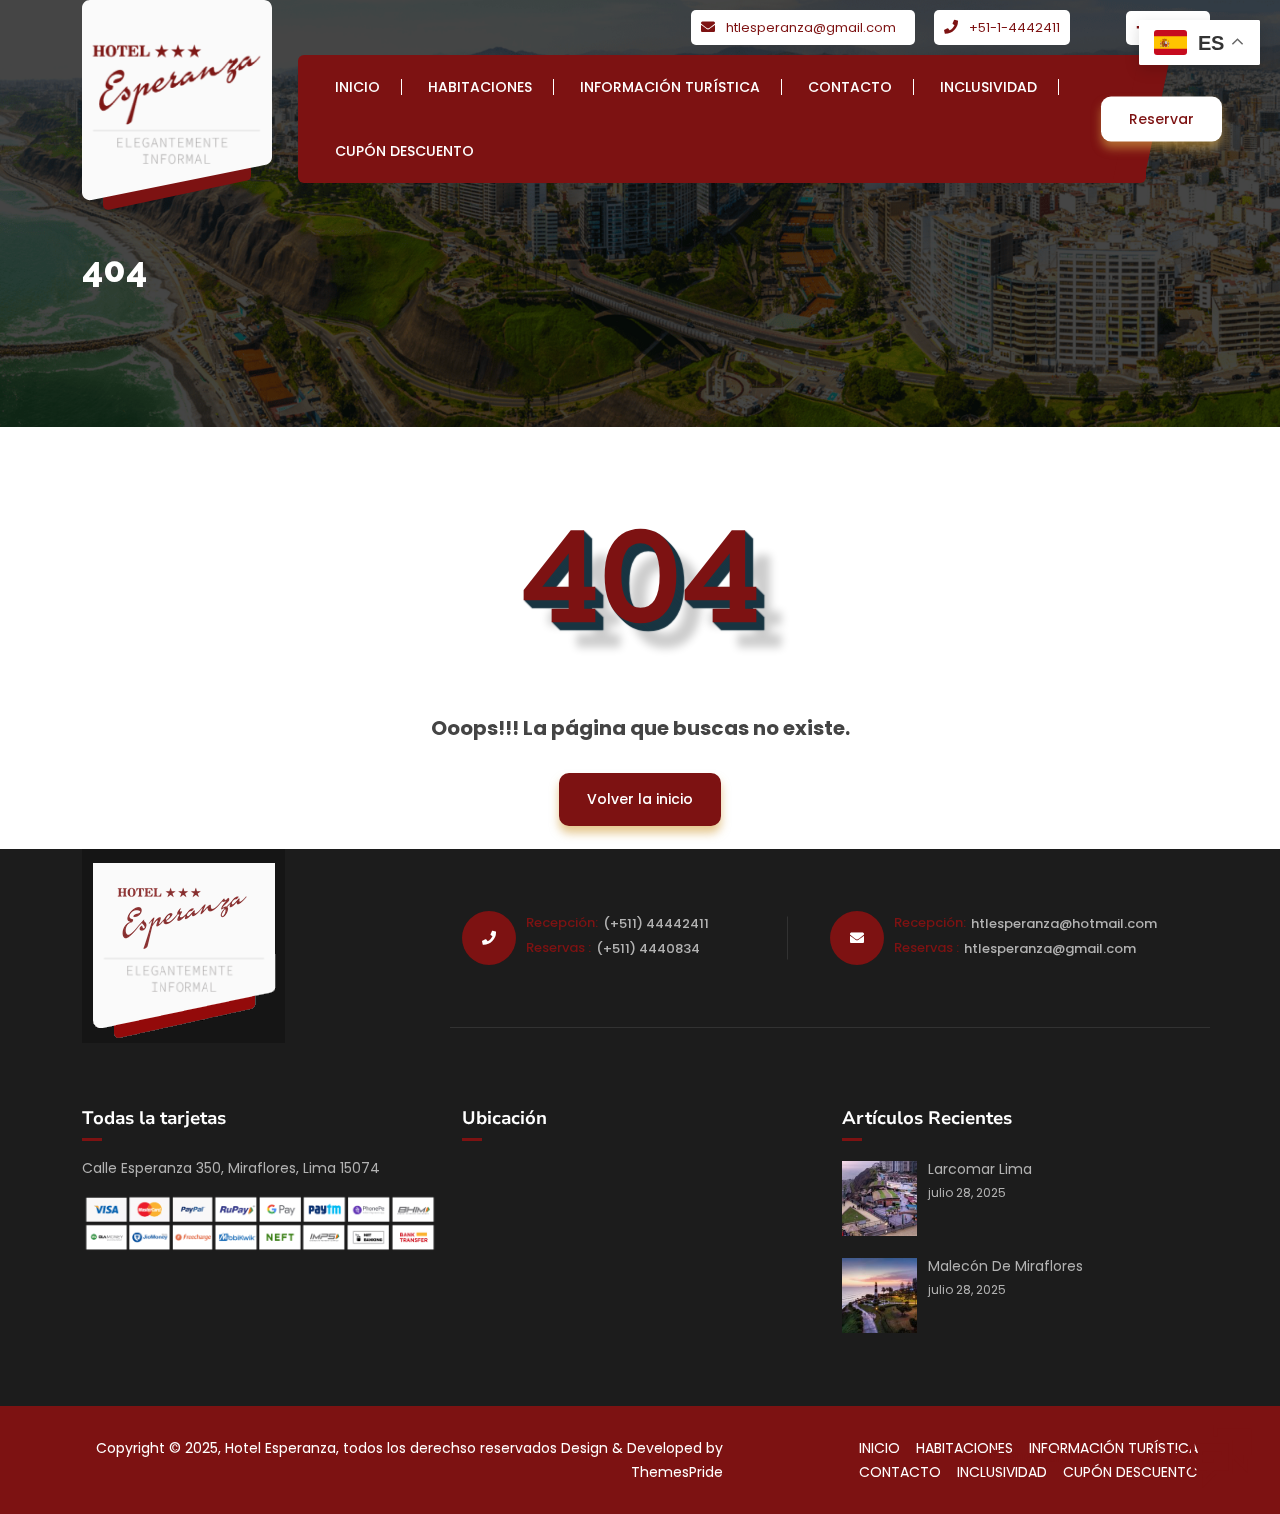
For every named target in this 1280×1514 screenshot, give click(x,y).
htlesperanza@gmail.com (811, 27)
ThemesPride (677, 1472)
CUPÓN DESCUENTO (404, 151)
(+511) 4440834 (648, 948)
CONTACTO (850, 87)
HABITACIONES (480, 87)
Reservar (1161, 119)
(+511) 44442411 (656, 923)
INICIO (357, 87)
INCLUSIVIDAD (988, 87)
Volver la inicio (626, 791)
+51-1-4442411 (1014, 27)
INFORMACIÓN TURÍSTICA (670, 87)
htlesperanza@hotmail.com (1064, 923)
